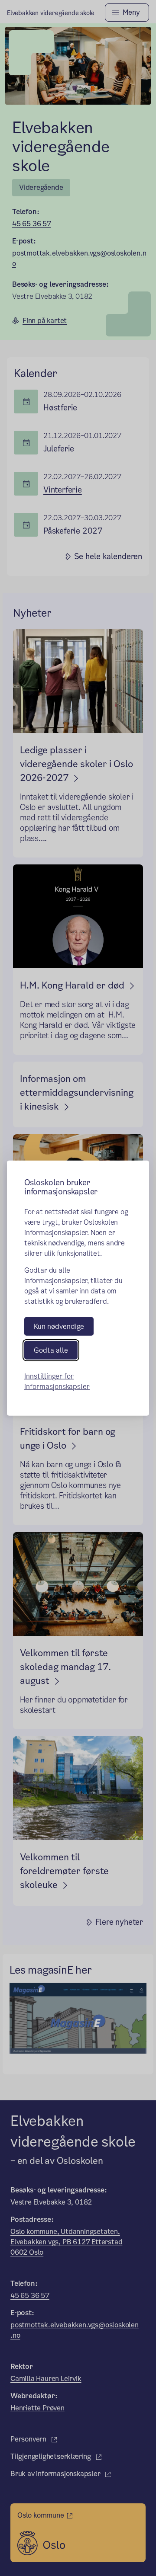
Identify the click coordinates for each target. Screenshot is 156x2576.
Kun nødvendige (59, 1326)
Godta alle (51, 1350)
